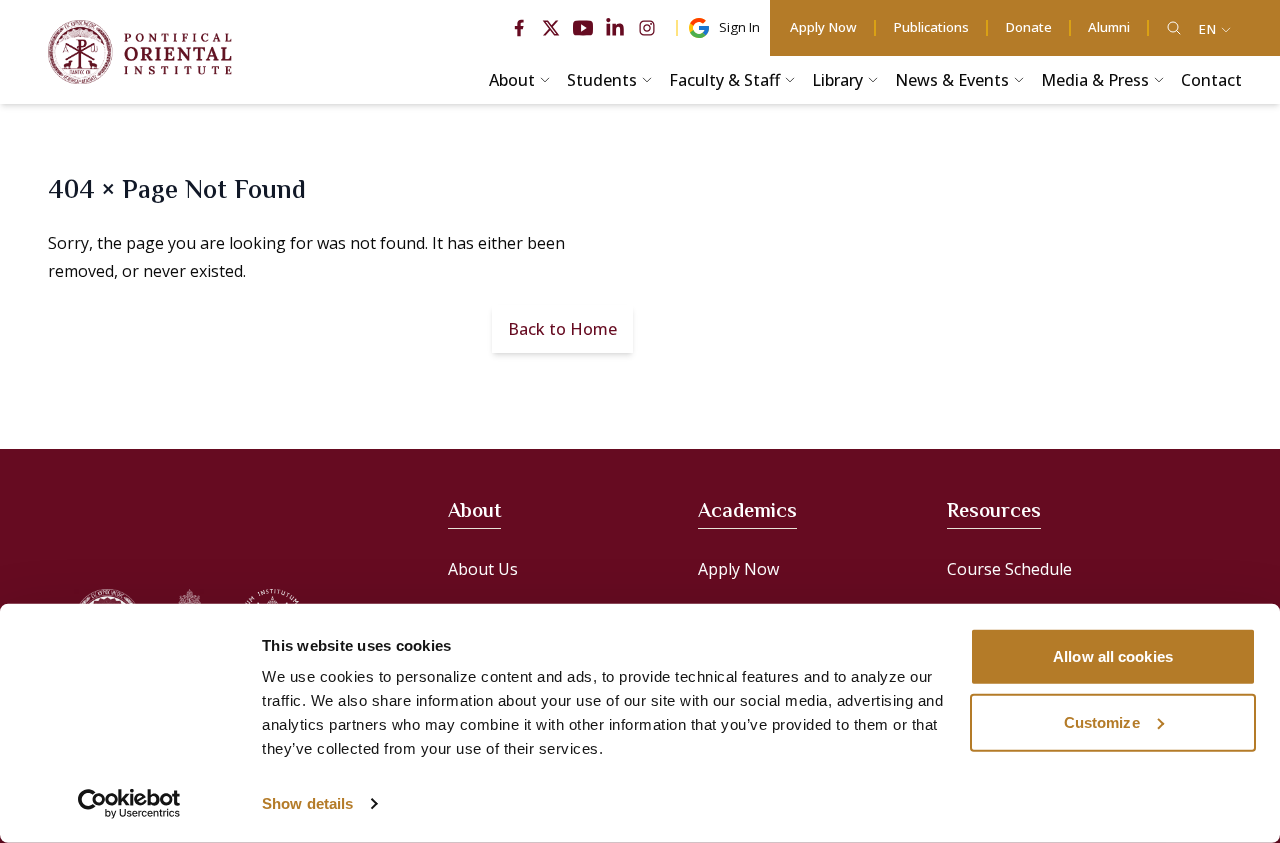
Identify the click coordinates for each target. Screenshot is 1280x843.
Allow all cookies (1113, 656)
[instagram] (647, 28)
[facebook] (519, 28)
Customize (1102, 721)
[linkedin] (615, 28)
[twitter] (551, 28)
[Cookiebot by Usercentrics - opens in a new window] (129, 804)
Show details (307, 803)
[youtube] (583, 28)
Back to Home (562, 329)
